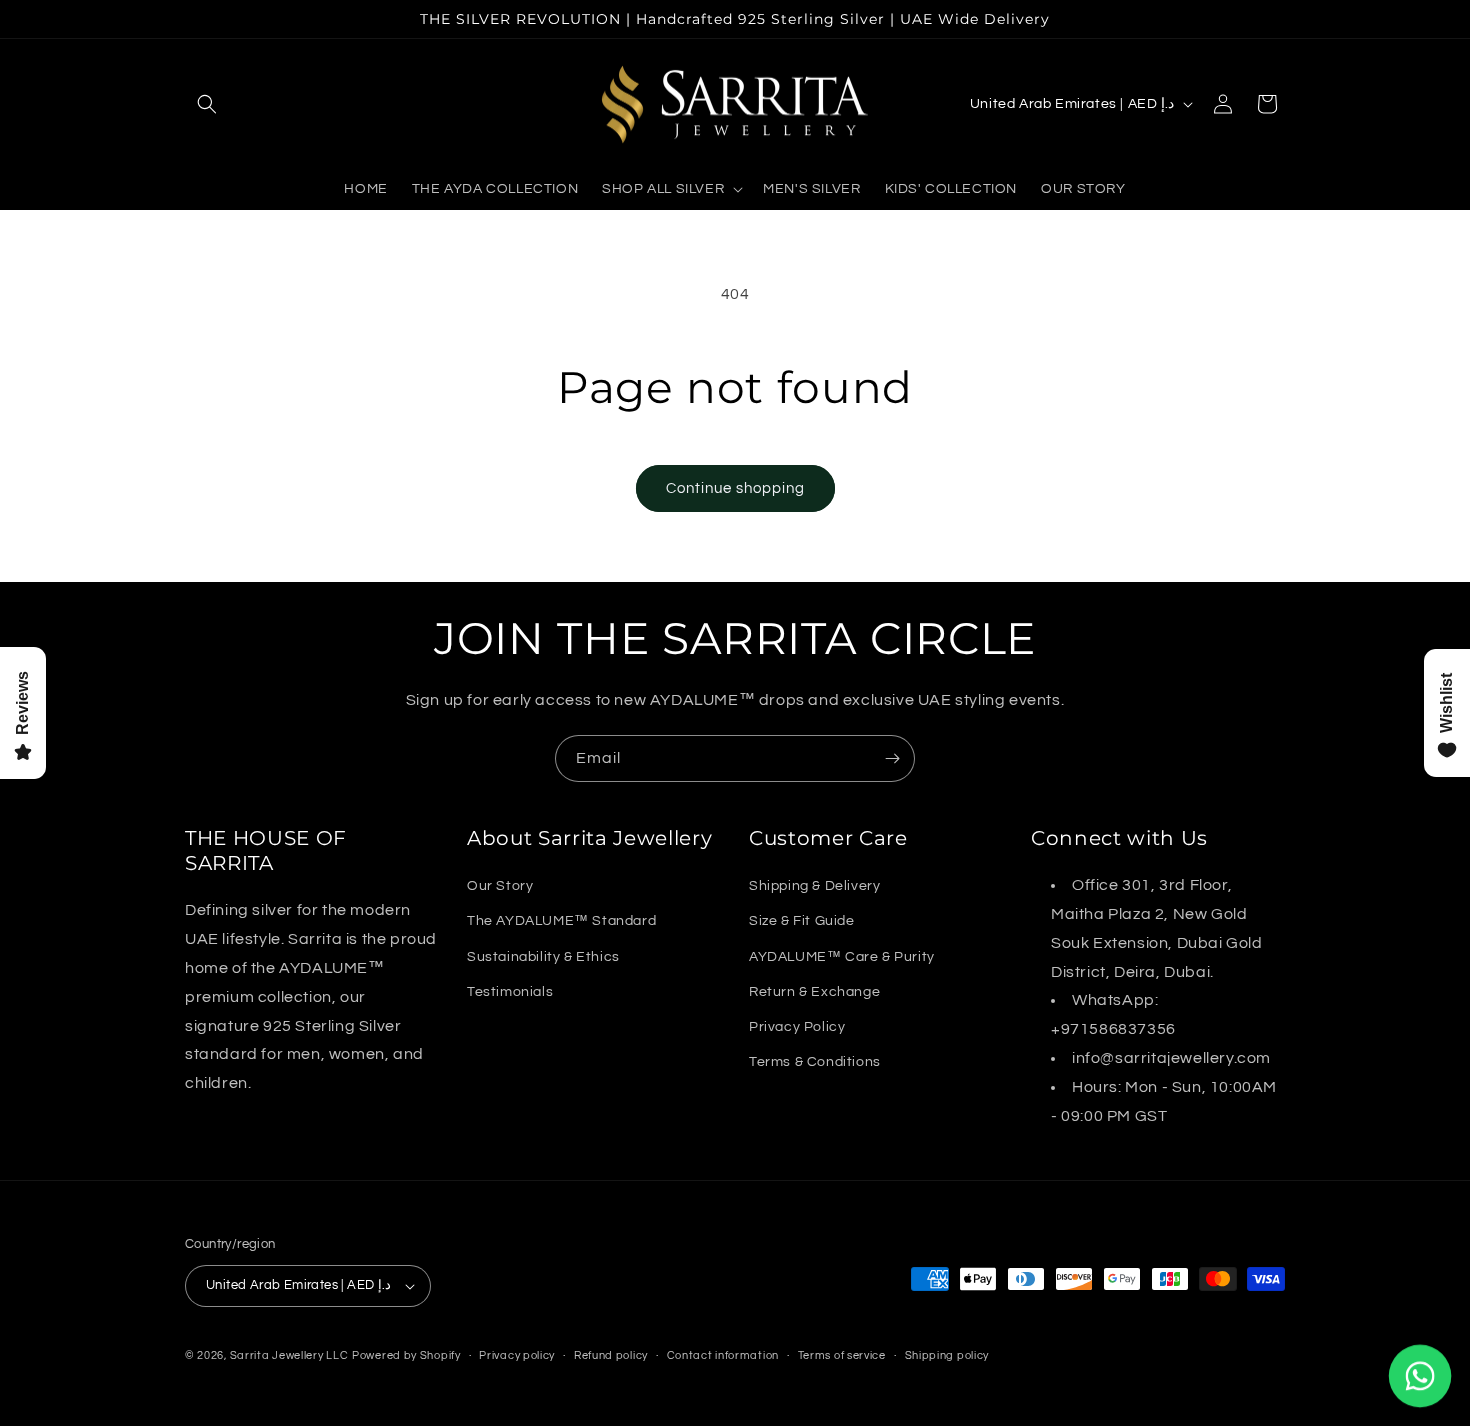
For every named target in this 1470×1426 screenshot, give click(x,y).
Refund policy (611, 1355)
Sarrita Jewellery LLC (289, 1355)
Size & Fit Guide (802, 921)
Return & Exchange (814, 992)
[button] (207, 104)
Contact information (723, 1355)
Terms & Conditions (815, 1062)
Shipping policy (947, 1355)
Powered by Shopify (406, 1355)
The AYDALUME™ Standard (561, 921)
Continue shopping (735, 488)
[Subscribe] (892, 758)
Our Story (500, 886)
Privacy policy (517, 1355)
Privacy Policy (797, 1027)
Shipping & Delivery (814, 886)
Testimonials (510, 992)
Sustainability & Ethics (543, 957)
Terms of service (842, 1355)
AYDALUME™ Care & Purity (842, 957)
